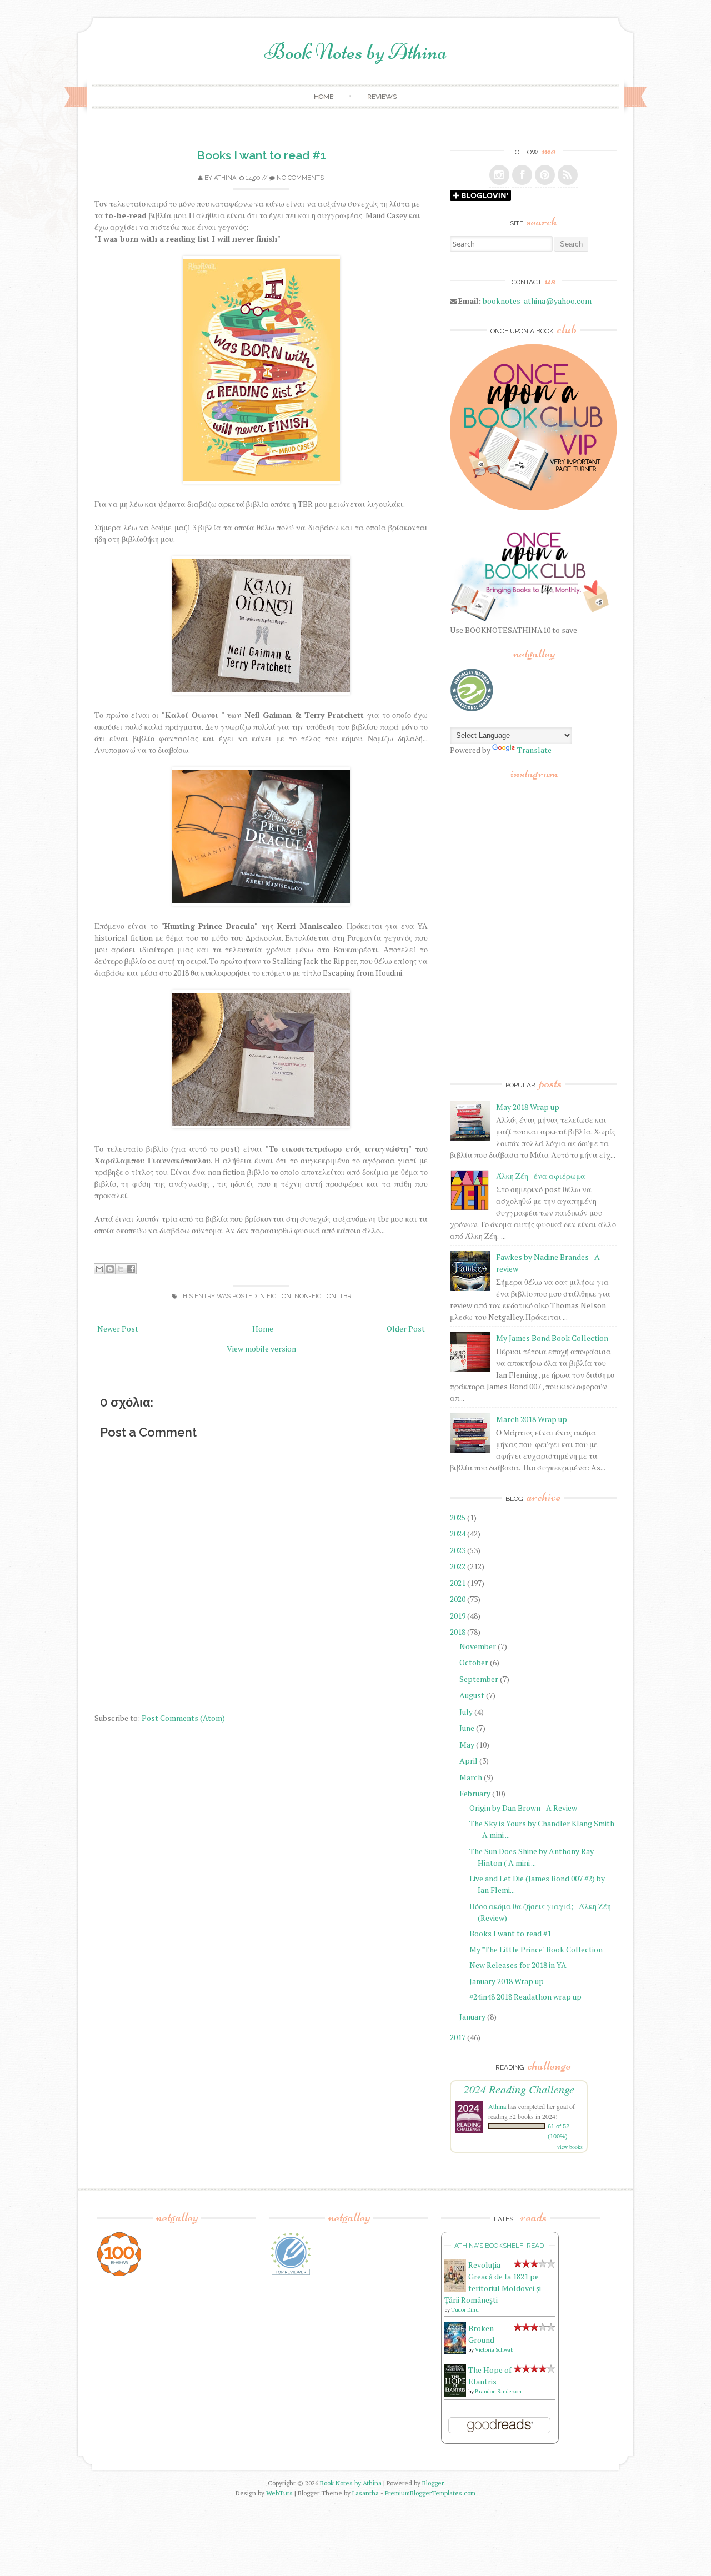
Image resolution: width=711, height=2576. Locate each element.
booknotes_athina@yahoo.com (537, 301)
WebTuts (279, 2493)
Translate (534, 750)
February (475, 1793)
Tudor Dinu (465, 2310)
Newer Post (118, 1329)
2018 (458, 1632)
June (467, 1728)
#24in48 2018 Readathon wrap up (525, 1997)
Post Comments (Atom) (183, 1718)
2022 (458, 1566)
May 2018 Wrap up (528, 1107)
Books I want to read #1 (261, 155)
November (478, 1646)
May (467, 1744)
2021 (458, 1583)
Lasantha (365, 2493)
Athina (225, 178)
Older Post (406, 1329)
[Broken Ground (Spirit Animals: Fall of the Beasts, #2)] (455, 2351)
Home (324, 97)
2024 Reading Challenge (519, 2089)
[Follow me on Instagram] (499, 175)
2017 (458, 2037)
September (479, 1679)
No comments (300, 178)
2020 (458, 1599)
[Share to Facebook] (131, 1269)
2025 (458, 1517)
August (472, 1695)
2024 (458, 1533)
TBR (345, 1296)
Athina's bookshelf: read (499, 2246)
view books (570, 2147)
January (472, 2017)
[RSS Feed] (568, 175)
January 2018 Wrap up (507, 1981)
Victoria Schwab (494, 2350)
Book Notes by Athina (356, 52)
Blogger (433, 2483)
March (471, 1777)
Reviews (382, 97)
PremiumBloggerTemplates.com (430, 2493)
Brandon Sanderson (498, 2391)
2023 (458, 1550)
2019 (458, 1616)
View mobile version (261, 1349)
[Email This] (99, 1269)
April (469, 1761)
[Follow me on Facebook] (522, 175)
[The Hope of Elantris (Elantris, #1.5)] (455, 2394)
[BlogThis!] (110, 1269)
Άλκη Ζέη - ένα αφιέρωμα (541, 1176)
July (466, 1712)
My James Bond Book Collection (552, 1338)
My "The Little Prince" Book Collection (536, 1949)
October (474, 1662)
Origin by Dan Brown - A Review (523, 1808)
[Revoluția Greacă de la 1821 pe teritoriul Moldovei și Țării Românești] (455, 2289)
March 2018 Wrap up (532, 1419)
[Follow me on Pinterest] (545, 175)
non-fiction (315, 1296)
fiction (279, 1296)
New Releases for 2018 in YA (518, 1965)
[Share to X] (121, 1269)
